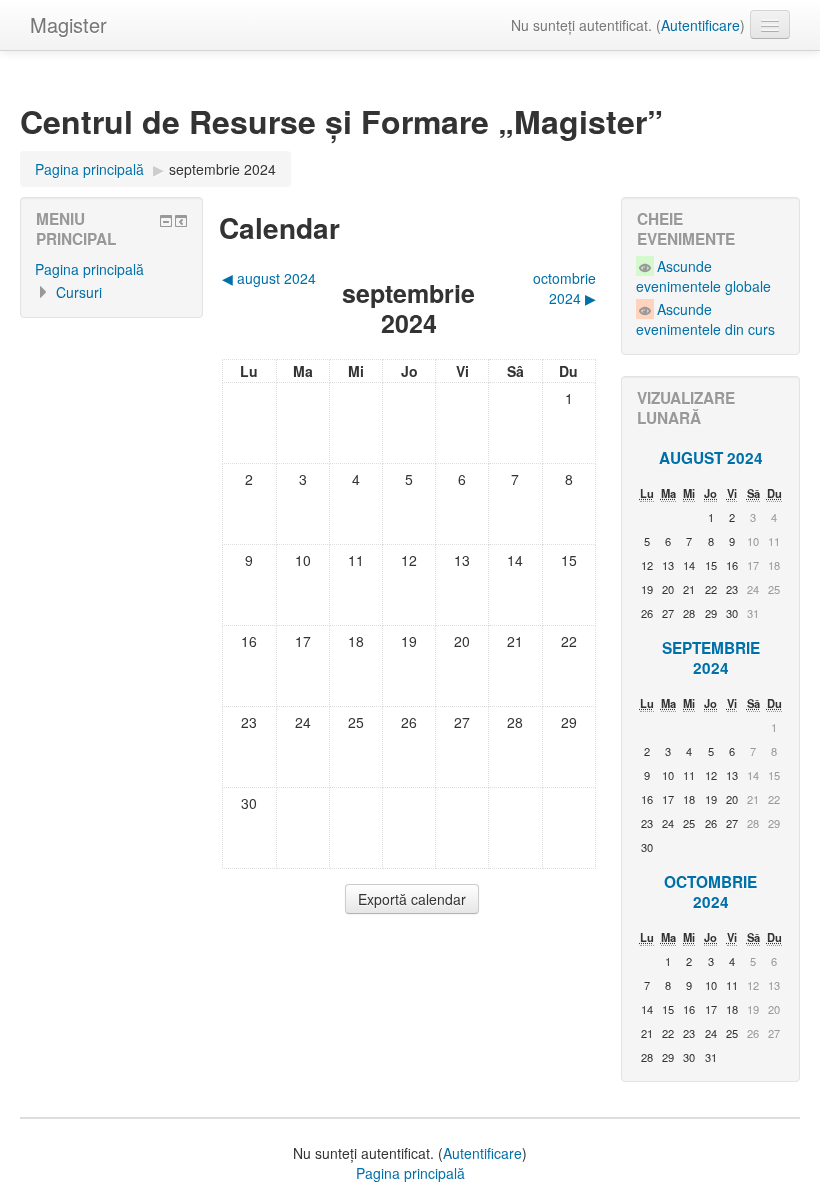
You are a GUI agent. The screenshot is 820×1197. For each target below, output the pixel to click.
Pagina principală (89, 269)
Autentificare (700, 25)
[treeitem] (111, 269)
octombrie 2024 (710, 892)
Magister (68, 24)
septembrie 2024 (222, 169)
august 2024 (711, 458)
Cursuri (79, 292)
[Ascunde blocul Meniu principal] (166, 221)
